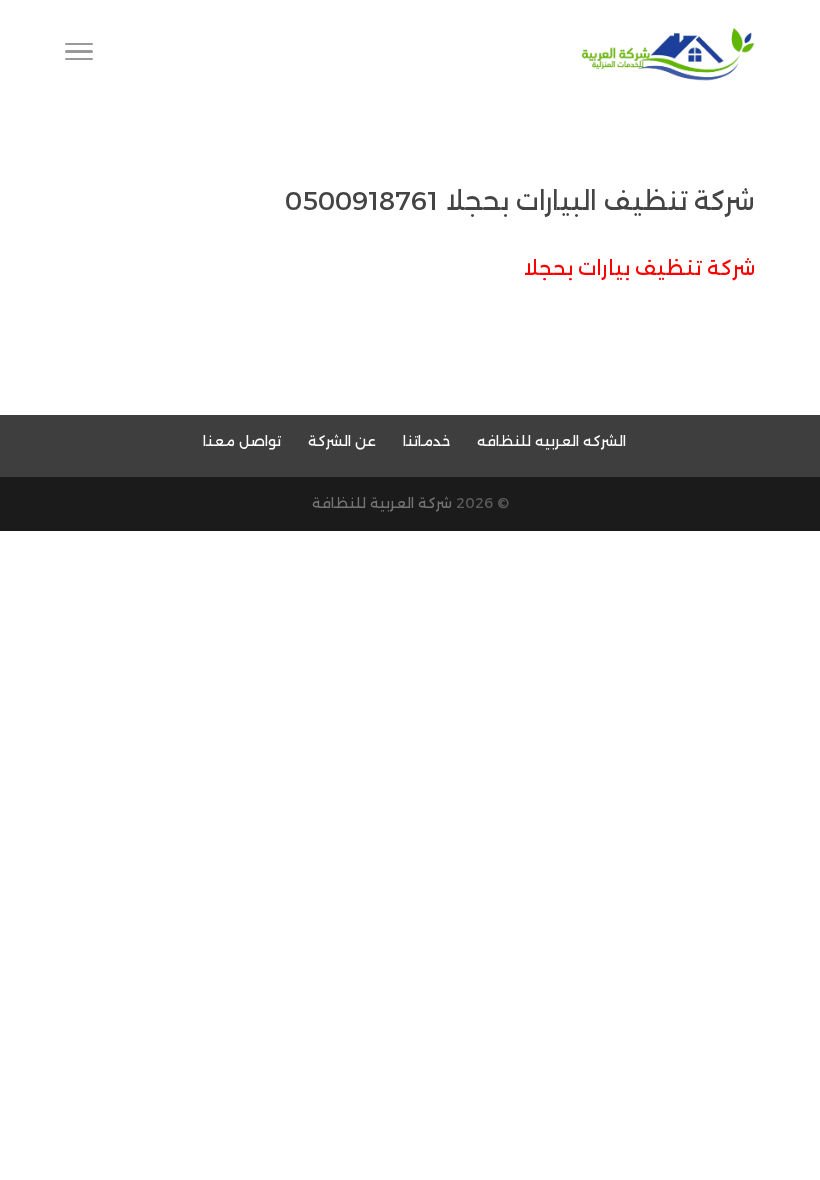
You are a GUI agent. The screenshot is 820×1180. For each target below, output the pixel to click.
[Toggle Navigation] (79, 55)
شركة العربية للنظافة (382, 503)
